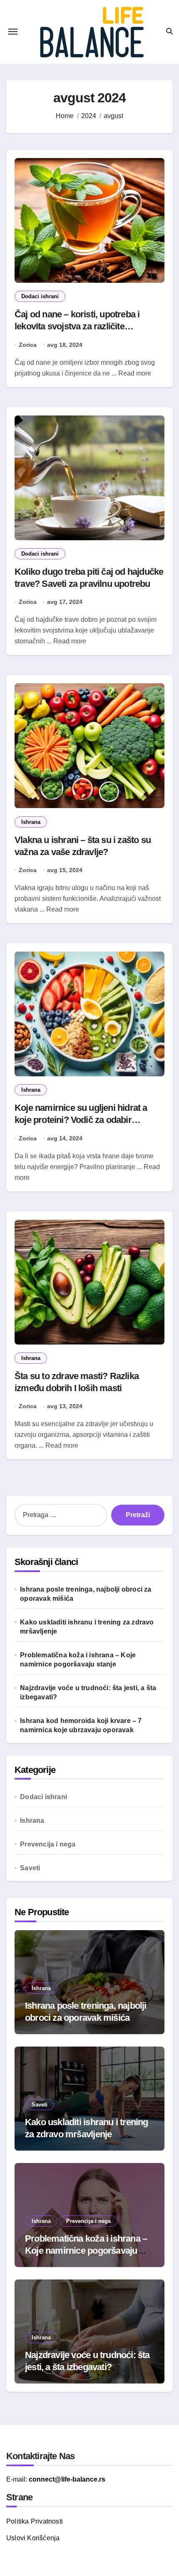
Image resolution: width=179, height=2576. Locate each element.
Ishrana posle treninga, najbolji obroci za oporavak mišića (86, 1594)
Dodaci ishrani (40, 296)
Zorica (28, 345)
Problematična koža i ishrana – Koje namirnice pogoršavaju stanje (78, 1660)
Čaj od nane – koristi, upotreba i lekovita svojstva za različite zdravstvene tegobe (77, 326)
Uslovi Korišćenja (33, 2538)
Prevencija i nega (48, 1844)
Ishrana (31, 822)
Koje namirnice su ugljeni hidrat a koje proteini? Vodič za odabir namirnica (81, 1120)
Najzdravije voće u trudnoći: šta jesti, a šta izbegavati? (88, 1692)
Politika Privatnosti (35, 2521)
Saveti (30, 1868)
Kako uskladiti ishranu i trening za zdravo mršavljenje (87, 1627)
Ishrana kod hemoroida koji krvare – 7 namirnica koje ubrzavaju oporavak (81, 1725)
